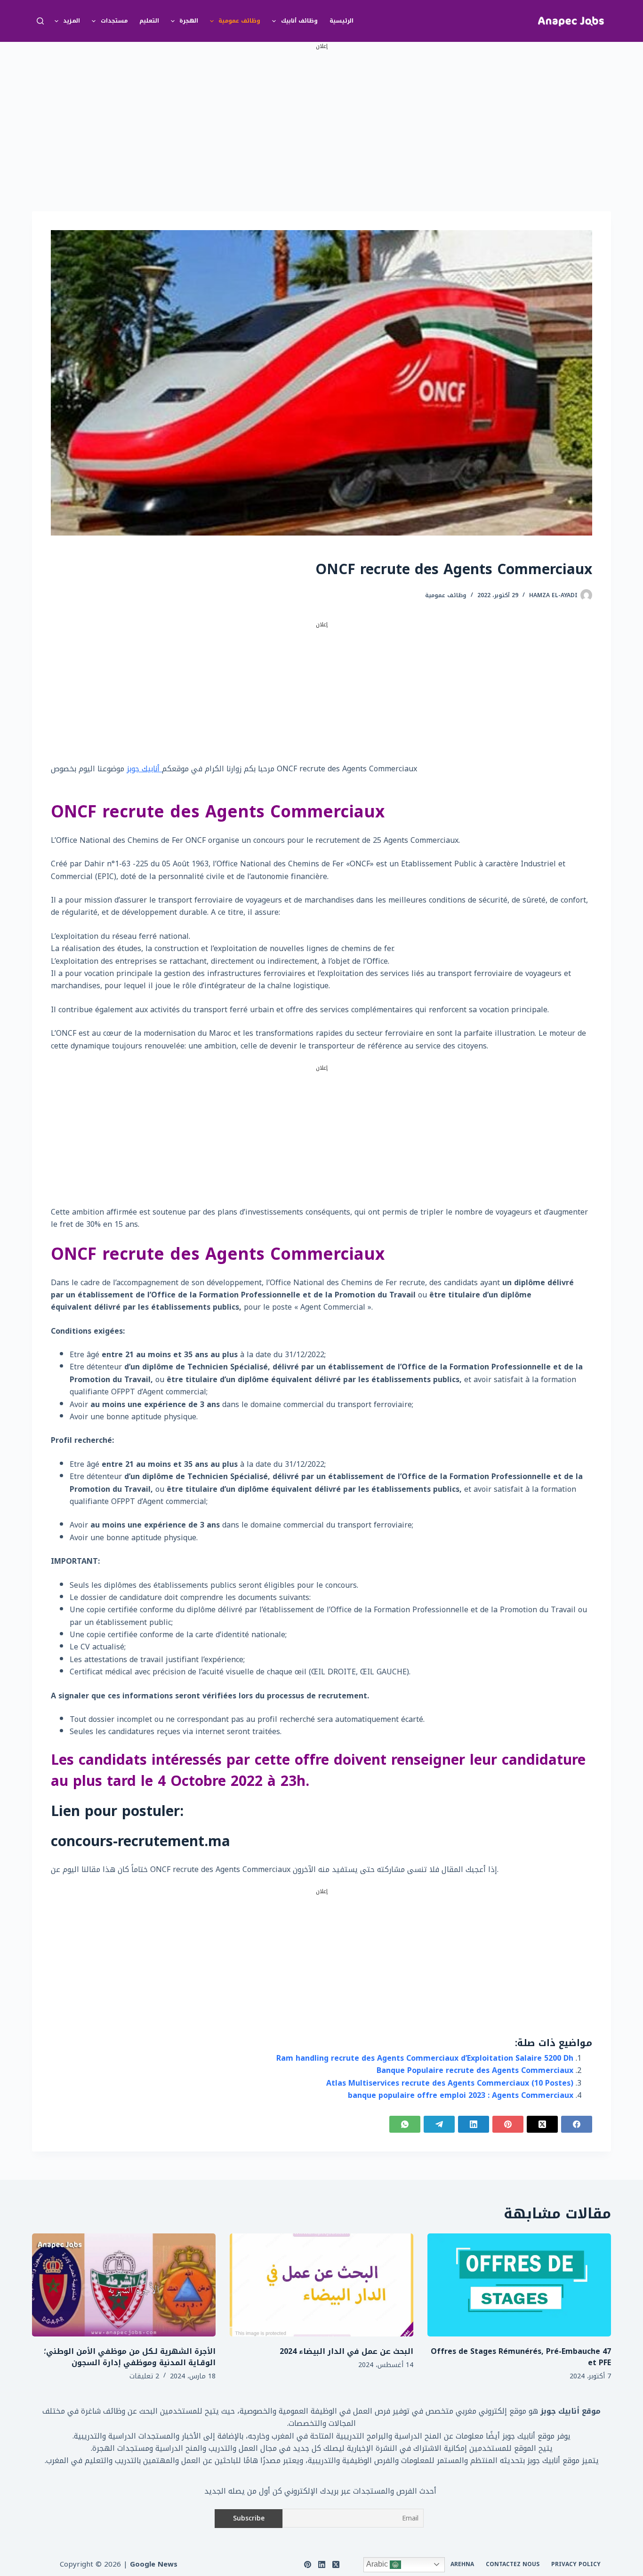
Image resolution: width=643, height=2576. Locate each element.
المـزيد (72, 21)
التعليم (149, 21)
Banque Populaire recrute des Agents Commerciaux (475, 2070)
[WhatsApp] (405, 2124)
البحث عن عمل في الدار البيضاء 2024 (346, 2351)
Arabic (378, 2564)
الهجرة (189, 21)
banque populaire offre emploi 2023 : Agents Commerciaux (461, 2095)
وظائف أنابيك (299, 21)
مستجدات (114, 21)
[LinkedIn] (474, 2124)
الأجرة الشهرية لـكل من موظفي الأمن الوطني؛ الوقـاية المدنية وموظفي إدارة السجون (130, 2357)
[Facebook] (577, 2124)
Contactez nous (513, 2565)
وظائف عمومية (239, 21)
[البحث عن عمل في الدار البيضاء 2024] (321, 2285)
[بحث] (40, 21)
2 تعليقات (144, 2376)
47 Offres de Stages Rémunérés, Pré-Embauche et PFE (521, 2357)
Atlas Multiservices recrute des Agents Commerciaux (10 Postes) (450, 2083)
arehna (462, 2565)
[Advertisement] (321, 117)
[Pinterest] (508, 2124)
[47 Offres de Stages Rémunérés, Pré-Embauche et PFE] (519, 2285)
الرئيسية (342, 21)
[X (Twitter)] (542, 2124)
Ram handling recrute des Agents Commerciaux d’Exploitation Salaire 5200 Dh (425, 2058)
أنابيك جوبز (144, 769)
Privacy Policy (576, 2565)
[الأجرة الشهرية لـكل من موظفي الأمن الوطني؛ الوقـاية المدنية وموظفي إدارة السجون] (124, 2285)
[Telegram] (439, 2124)
